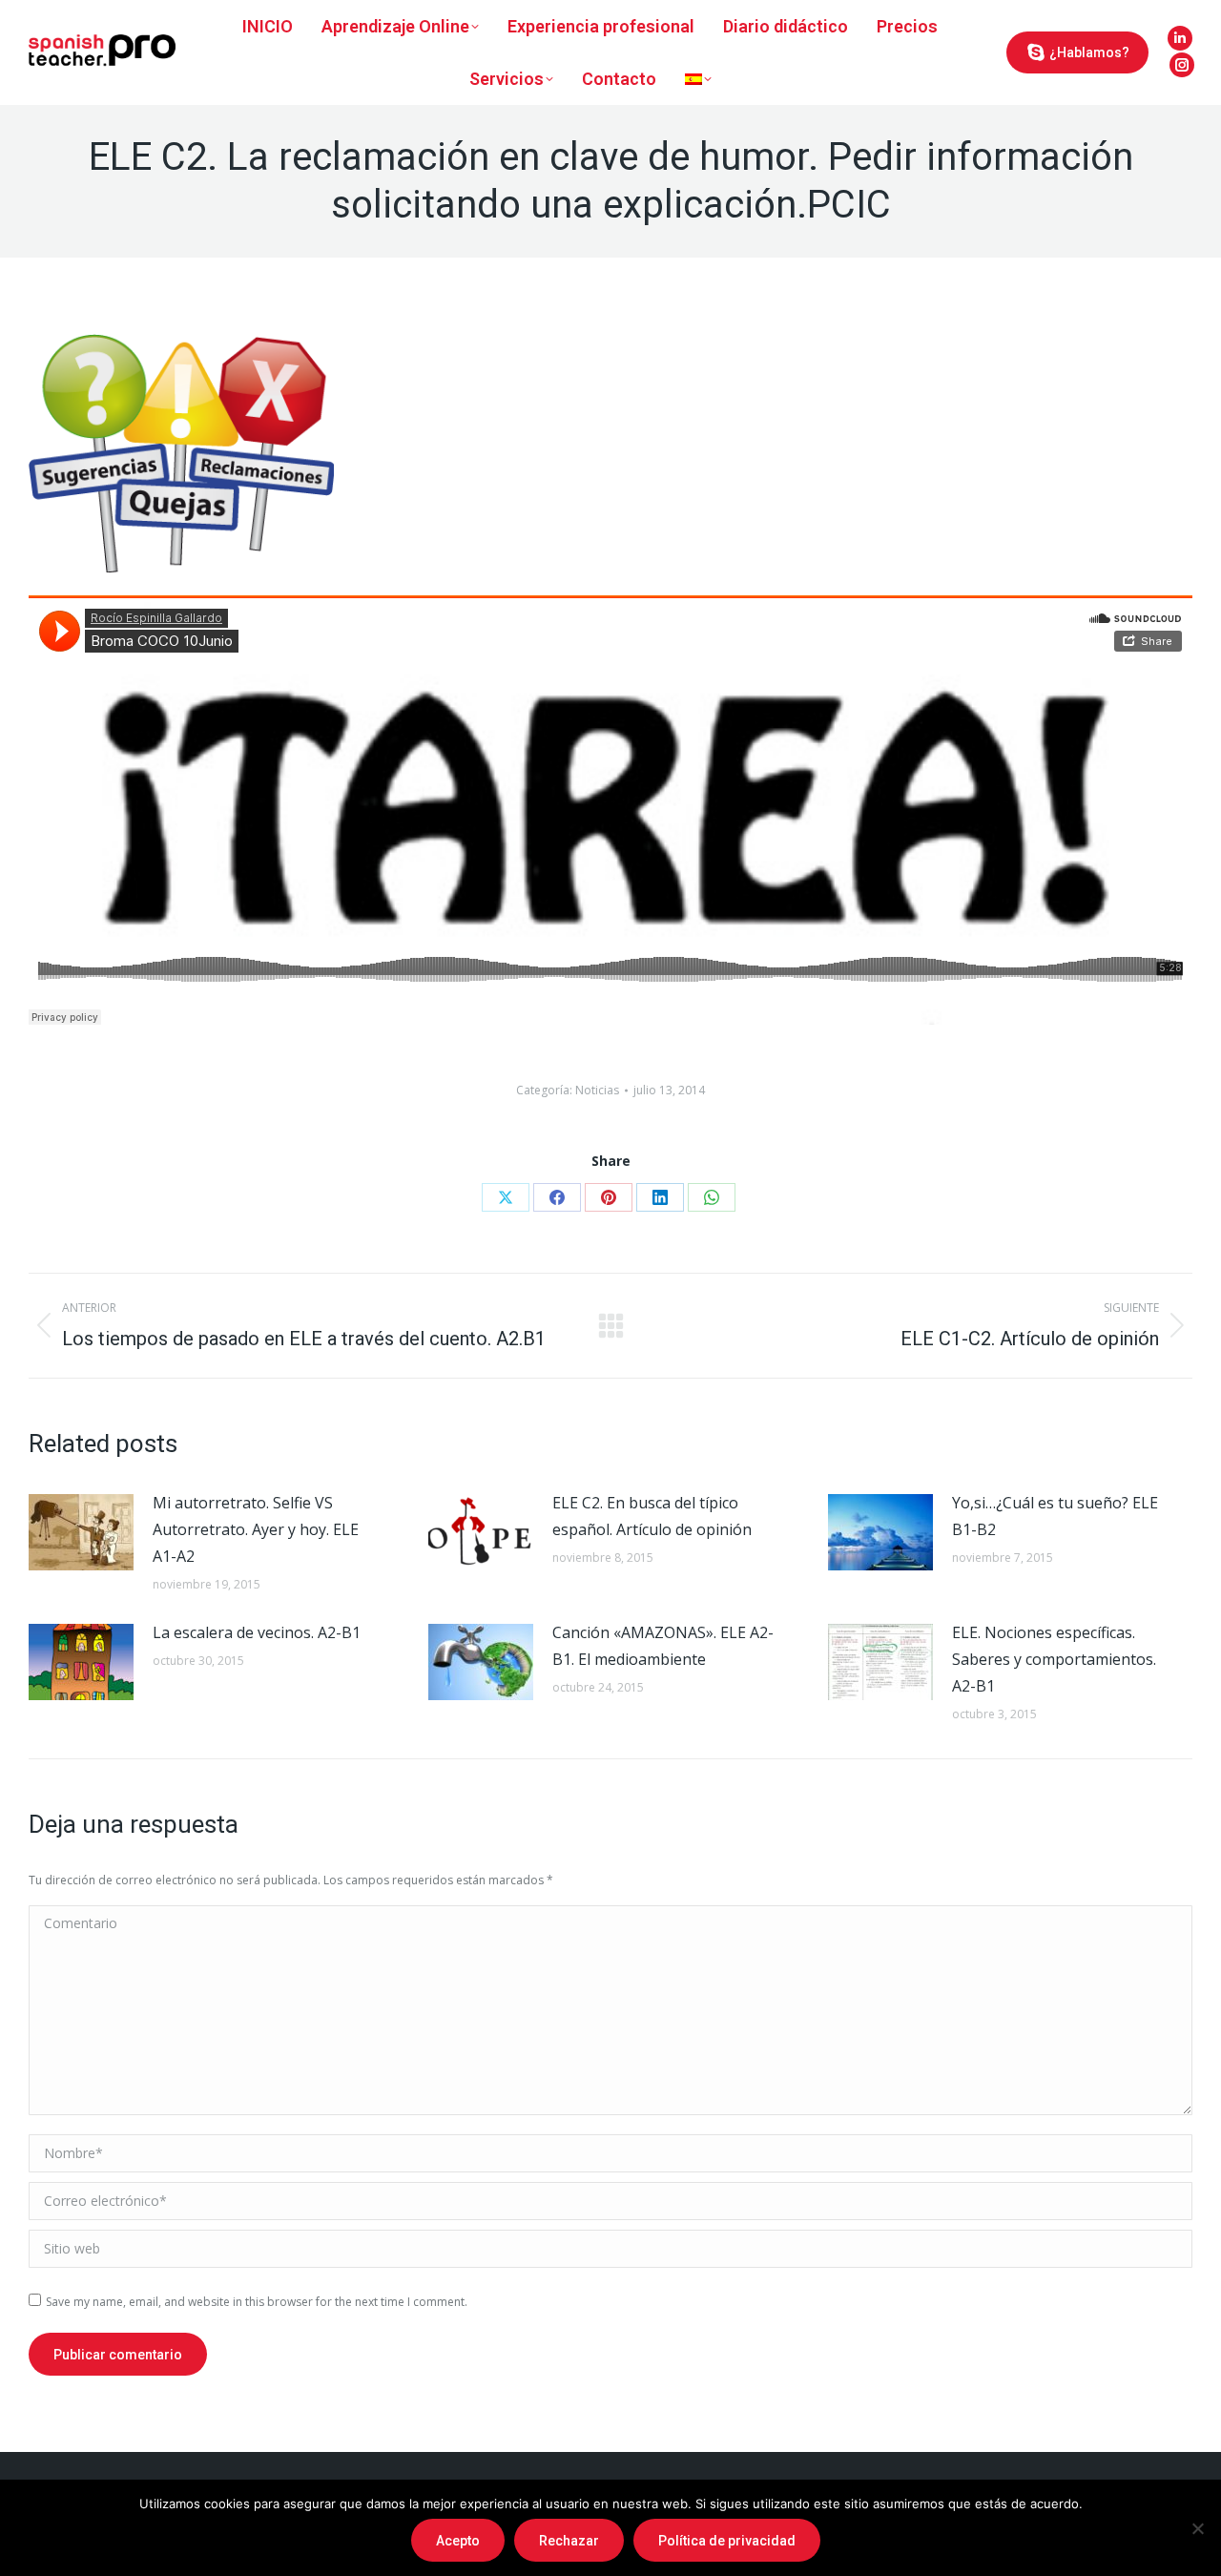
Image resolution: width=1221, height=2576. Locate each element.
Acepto (458, 2541)
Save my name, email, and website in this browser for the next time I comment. (257, 2302)
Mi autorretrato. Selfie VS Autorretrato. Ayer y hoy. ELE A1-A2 (256, 1529)
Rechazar (569, 2541)
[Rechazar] (1197, 2528)
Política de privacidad (727, 2541)
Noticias (597, 1090)
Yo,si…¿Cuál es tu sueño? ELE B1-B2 (1055, 1516)
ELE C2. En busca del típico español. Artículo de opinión (652, 1516)
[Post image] (81, 1532)
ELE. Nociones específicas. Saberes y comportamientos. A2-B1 (1054, 1659)
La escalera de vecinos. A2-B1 (257, 1632)
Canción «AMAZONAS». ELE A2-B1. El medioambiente (663, 1646)
